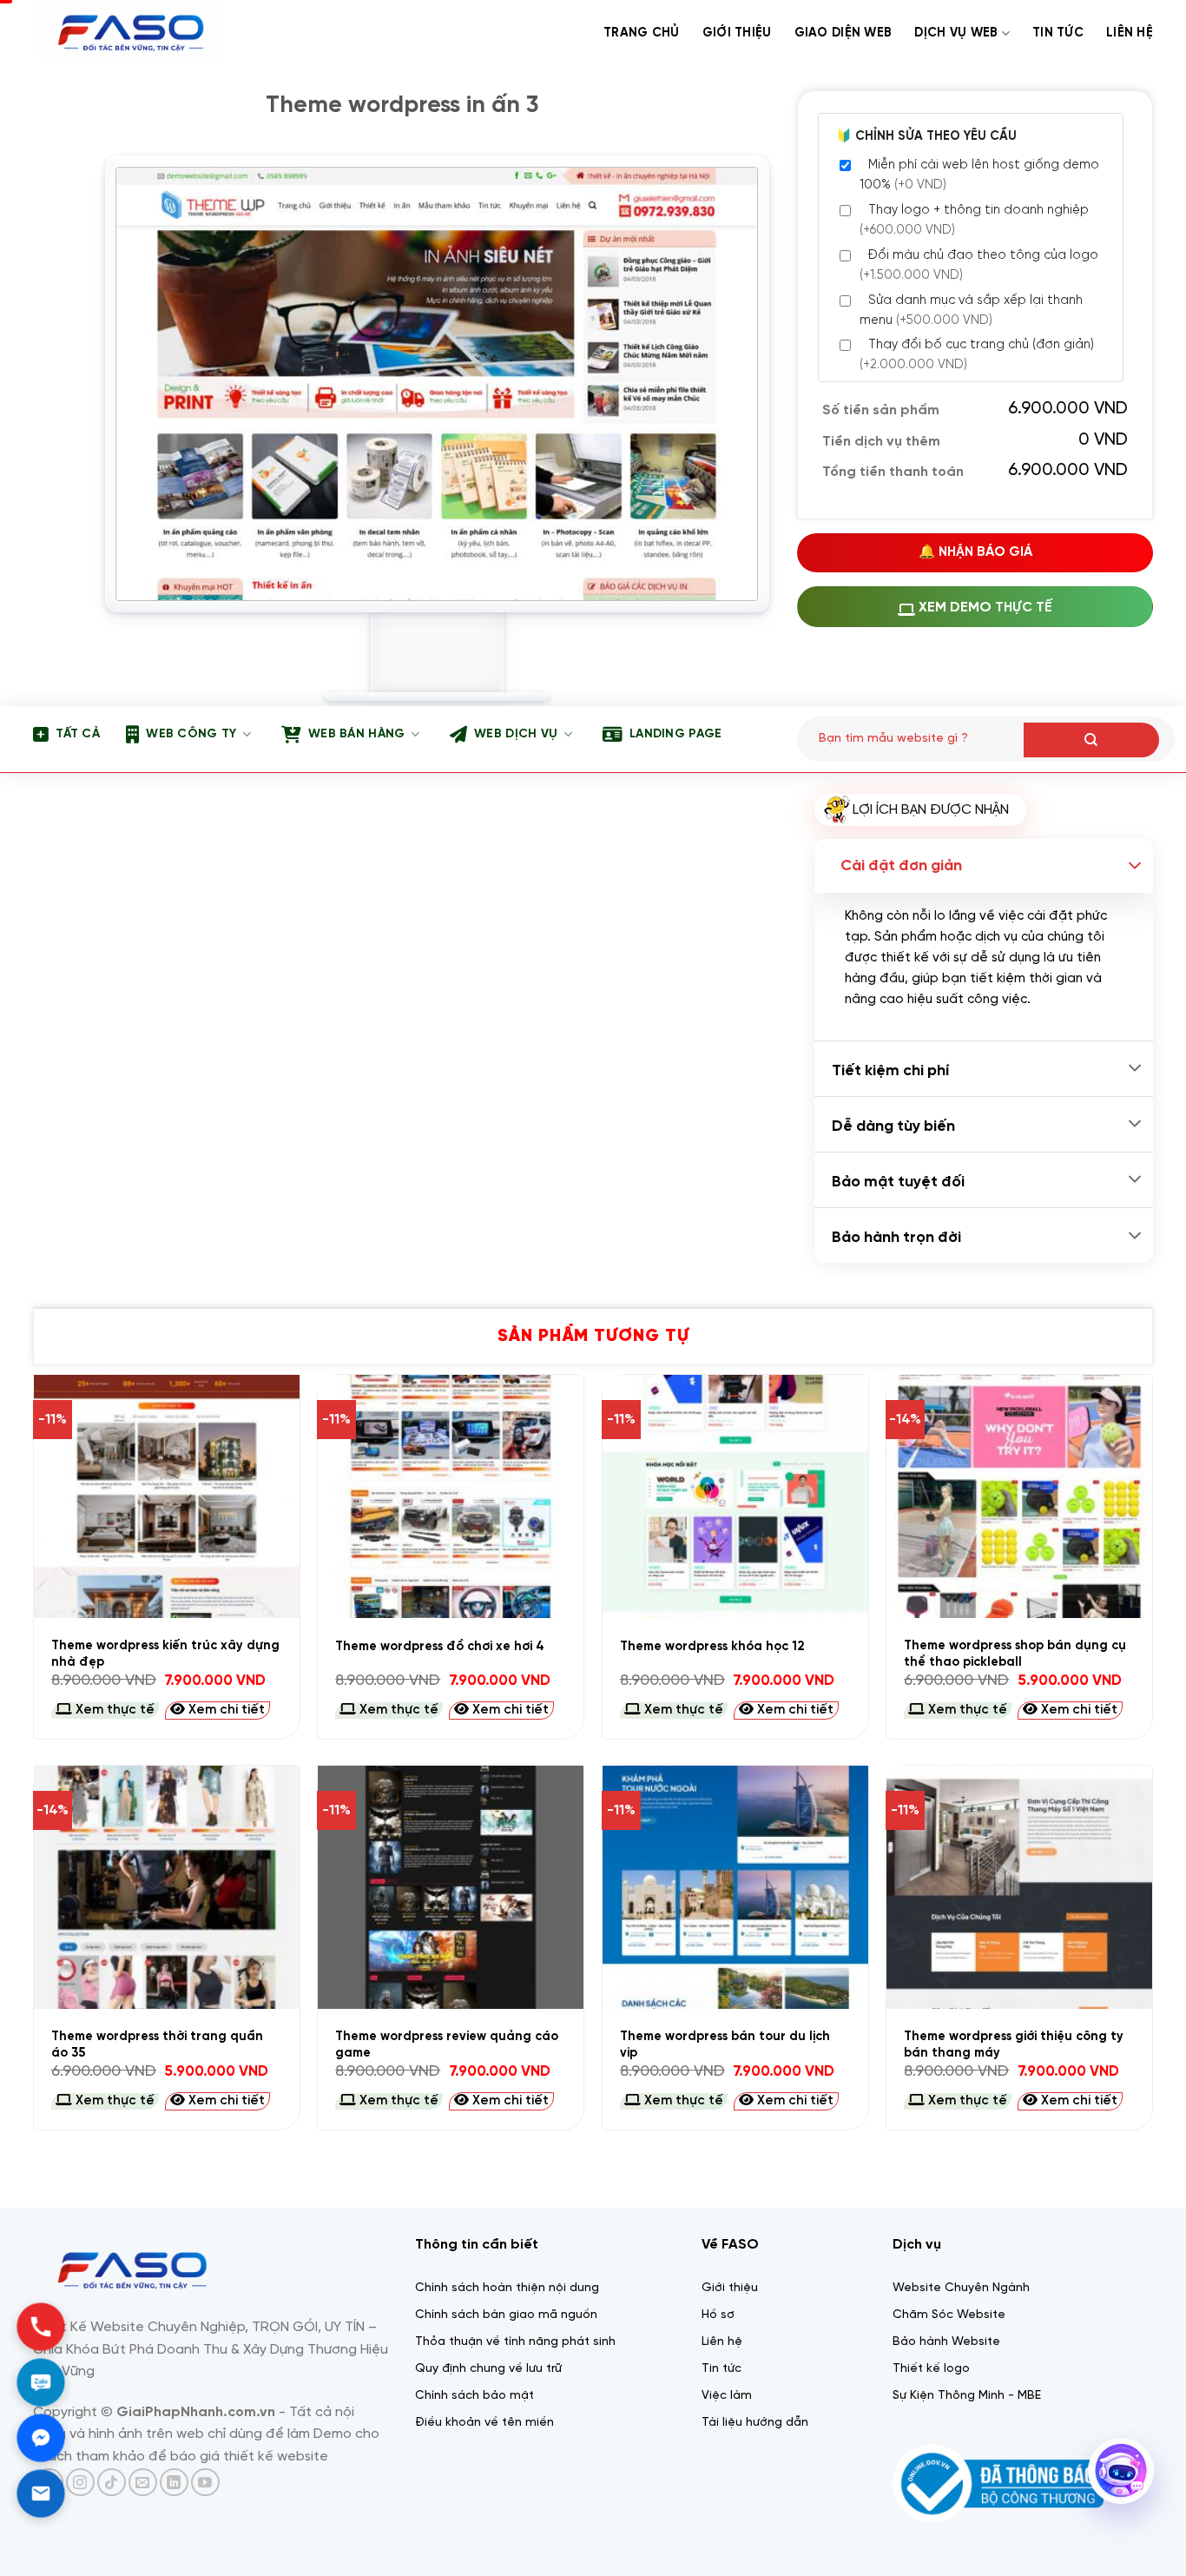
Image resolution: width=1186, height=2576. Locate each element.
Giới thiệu (737, 33)
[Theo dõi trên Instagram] (80, 2483)
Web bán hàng (356, 734)
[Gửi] (1091, 740)
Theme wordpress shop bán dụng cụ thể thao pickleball (1015, 1654)
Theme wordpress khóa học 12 (712, 1647)
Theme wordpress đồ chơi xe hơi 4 (440, 1647)
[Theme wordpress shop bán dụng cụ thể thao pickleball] (1019, 1496)
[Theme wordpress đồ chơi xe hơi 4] (451, 1496)
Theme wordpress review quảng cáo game (447, 2045)
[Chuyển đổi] (1135, 866)
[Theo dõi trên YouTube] (205, 2483)
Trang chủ (642, 33)
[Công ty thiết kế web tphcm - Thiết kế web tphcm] (131, 32)
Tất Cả (78, 734)
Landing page (675, 734)
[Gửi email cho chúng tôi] (143, 2483)
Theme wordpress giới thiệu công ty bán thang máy (1014, 2045)
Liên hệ (1130, 33)
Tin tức (1058, 33)
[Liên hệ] (40, 2493)
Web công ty (191, 734)
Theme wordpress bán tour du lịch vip (725, 2045)
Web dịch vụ (516, 734)
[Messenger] (40, 2437)
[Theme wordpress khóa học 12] (735, 1496)
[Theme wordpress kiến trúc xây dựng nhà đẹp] (167, 1496)
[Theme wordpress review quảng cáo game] (451, 1887)
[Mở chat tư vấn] (1121, 2471)
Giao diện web (843, 33)
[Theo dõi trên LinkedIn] (174, 2483)
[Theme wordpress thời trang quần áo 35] (167, 1887)
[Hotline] (40, 2326)
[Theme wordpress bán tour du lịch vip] (735, 1887)
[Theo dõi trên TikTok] (112, 2483)
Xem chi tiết (225, 1710)
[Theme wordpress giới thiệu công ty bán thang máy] (1019, 1887)
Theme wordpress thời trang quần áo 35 (157, 2045)
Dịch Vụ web (956, 33)
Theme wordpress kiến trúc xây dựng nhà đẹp (165, 1654)
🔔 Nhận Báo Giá (975, 552)
